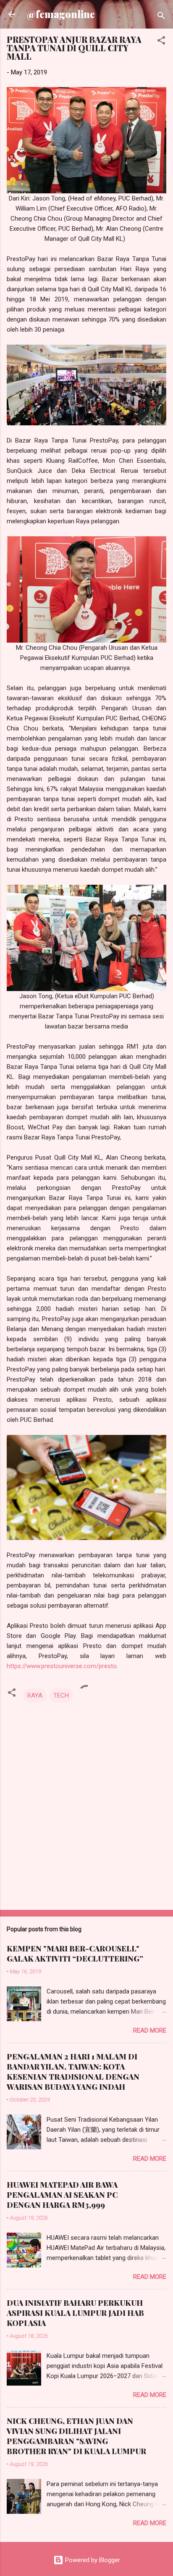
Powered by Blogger (92, 2560)
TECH (61, 1695)
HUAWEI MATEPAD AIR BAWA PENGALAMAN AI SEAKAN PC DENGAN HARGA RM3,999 (62, 2195)
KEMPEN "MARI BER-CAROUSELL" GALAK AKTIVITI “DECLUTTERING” (75, 1954)
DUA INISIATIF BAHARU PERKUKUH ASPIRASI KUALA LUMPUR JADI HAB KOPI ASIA (75, 2313)
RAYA (35, 1695)
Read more (150, 2030)
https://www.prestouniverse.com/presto (62, 1666)
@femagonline (61, 14)
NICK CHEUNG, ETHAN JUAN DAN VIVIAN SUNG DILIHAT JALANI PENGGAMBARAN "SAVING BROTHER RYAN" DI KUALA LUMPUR (76, 2436)
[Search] (161, 17)
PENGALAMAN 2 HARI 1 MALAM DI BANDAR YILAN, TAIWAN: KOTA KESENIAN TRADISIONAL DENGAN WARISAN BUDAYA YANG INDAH (73, 2072)
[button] (161, 42)
